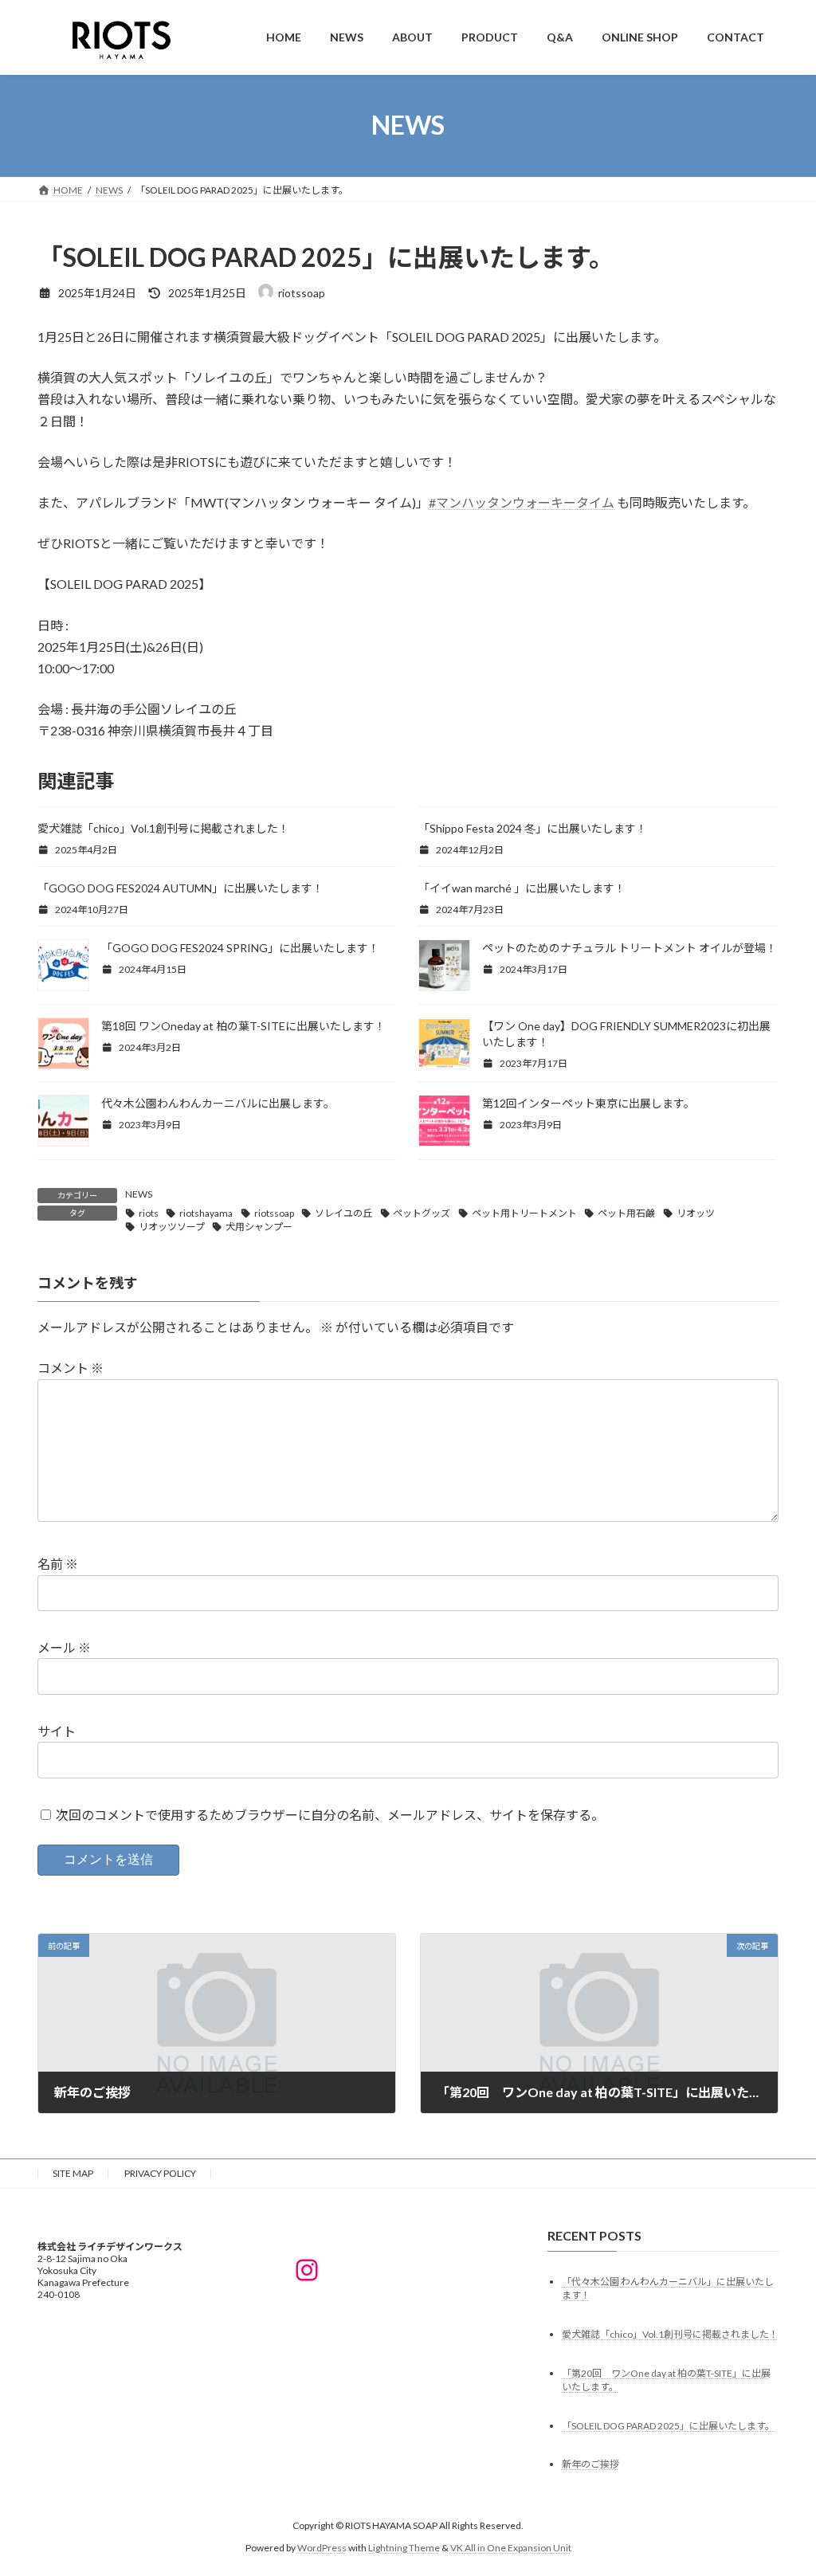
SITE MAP (73, 2173)
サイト (57, 1731)
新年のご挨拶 (590, 2465)
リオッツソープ (172, 1227)
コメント (71, 1368)
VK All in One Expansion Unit (511, 2548)
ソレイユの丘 (343, 1213)
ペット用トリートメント (524, 1213)
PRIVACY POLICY (160, 2173)
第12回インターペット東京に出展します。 (588, 1103)
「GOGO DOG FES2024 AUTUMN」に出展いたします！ (180, 888)
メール (64, 1648)
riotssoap (274, 1213)
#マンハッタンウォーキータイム (522, 502)
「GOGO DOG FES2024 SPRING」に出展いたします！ (240, 948)
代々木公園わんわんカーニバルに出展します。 (218, 1103)
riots (149, 1213)
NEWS (139, 1194)
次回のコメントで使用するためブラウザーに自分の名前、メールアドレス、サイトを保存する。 (330, 1815)
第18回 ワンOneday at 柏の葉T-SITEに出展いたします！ (243, 1026)
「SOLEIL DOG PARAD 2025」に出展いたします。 (668, 2426)
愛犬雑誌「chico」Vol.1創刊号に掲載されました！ (163, 828)
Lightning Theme (404, 2548)
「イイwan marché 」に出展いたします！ (522, 888)
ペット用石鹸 (626, 1213)
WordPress (322, 2548)
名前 (58, 1564)
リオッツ (696, 1213)
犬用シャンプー (259, 1227)
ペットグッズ (422, 1213)
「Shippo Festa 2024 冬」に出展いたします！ (533, 828)
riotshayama (206, 1213)
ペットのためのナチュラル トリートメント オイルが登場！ (630, 948)
